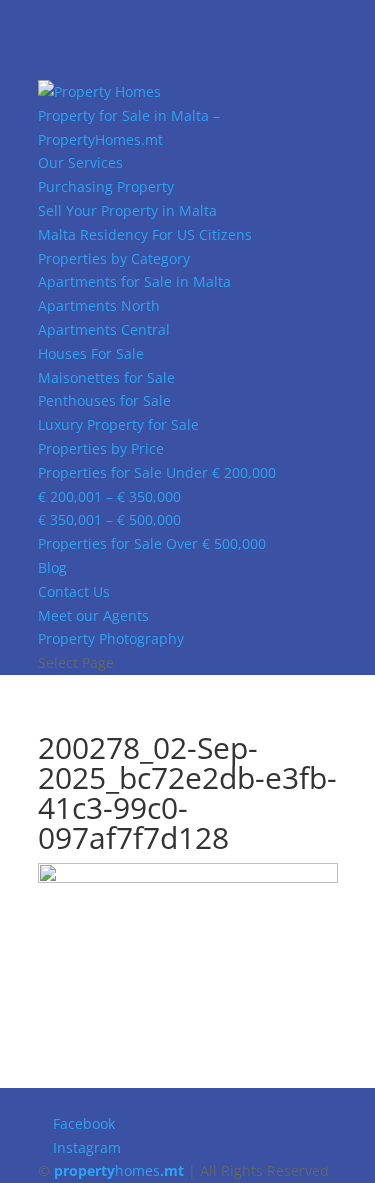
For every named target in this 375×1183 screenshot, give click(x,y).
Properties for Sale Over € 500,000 (152, 543)
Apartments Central (104, 329)
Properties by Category (114, 258)
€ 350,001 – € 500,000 (109, 519)
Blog (52, 567)
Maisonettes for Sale (106, 377)
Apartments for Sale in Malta (134, 281)
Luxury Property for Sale (118, 424)
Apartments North (99, 305)
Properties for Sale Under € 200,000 (157, 472)
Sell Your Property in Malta (127, 210)
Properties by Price (101, 448)
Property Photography (111, 638)
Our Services (80, 162)
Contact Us (74, 591)
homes (119, 1170)
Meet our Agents (93, 615)
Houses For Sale (91, 353)
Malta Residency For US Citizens (145, 234)
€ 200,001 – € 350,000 (109, 496)
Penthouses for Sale (104, 400)
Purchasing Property (106, 186)
